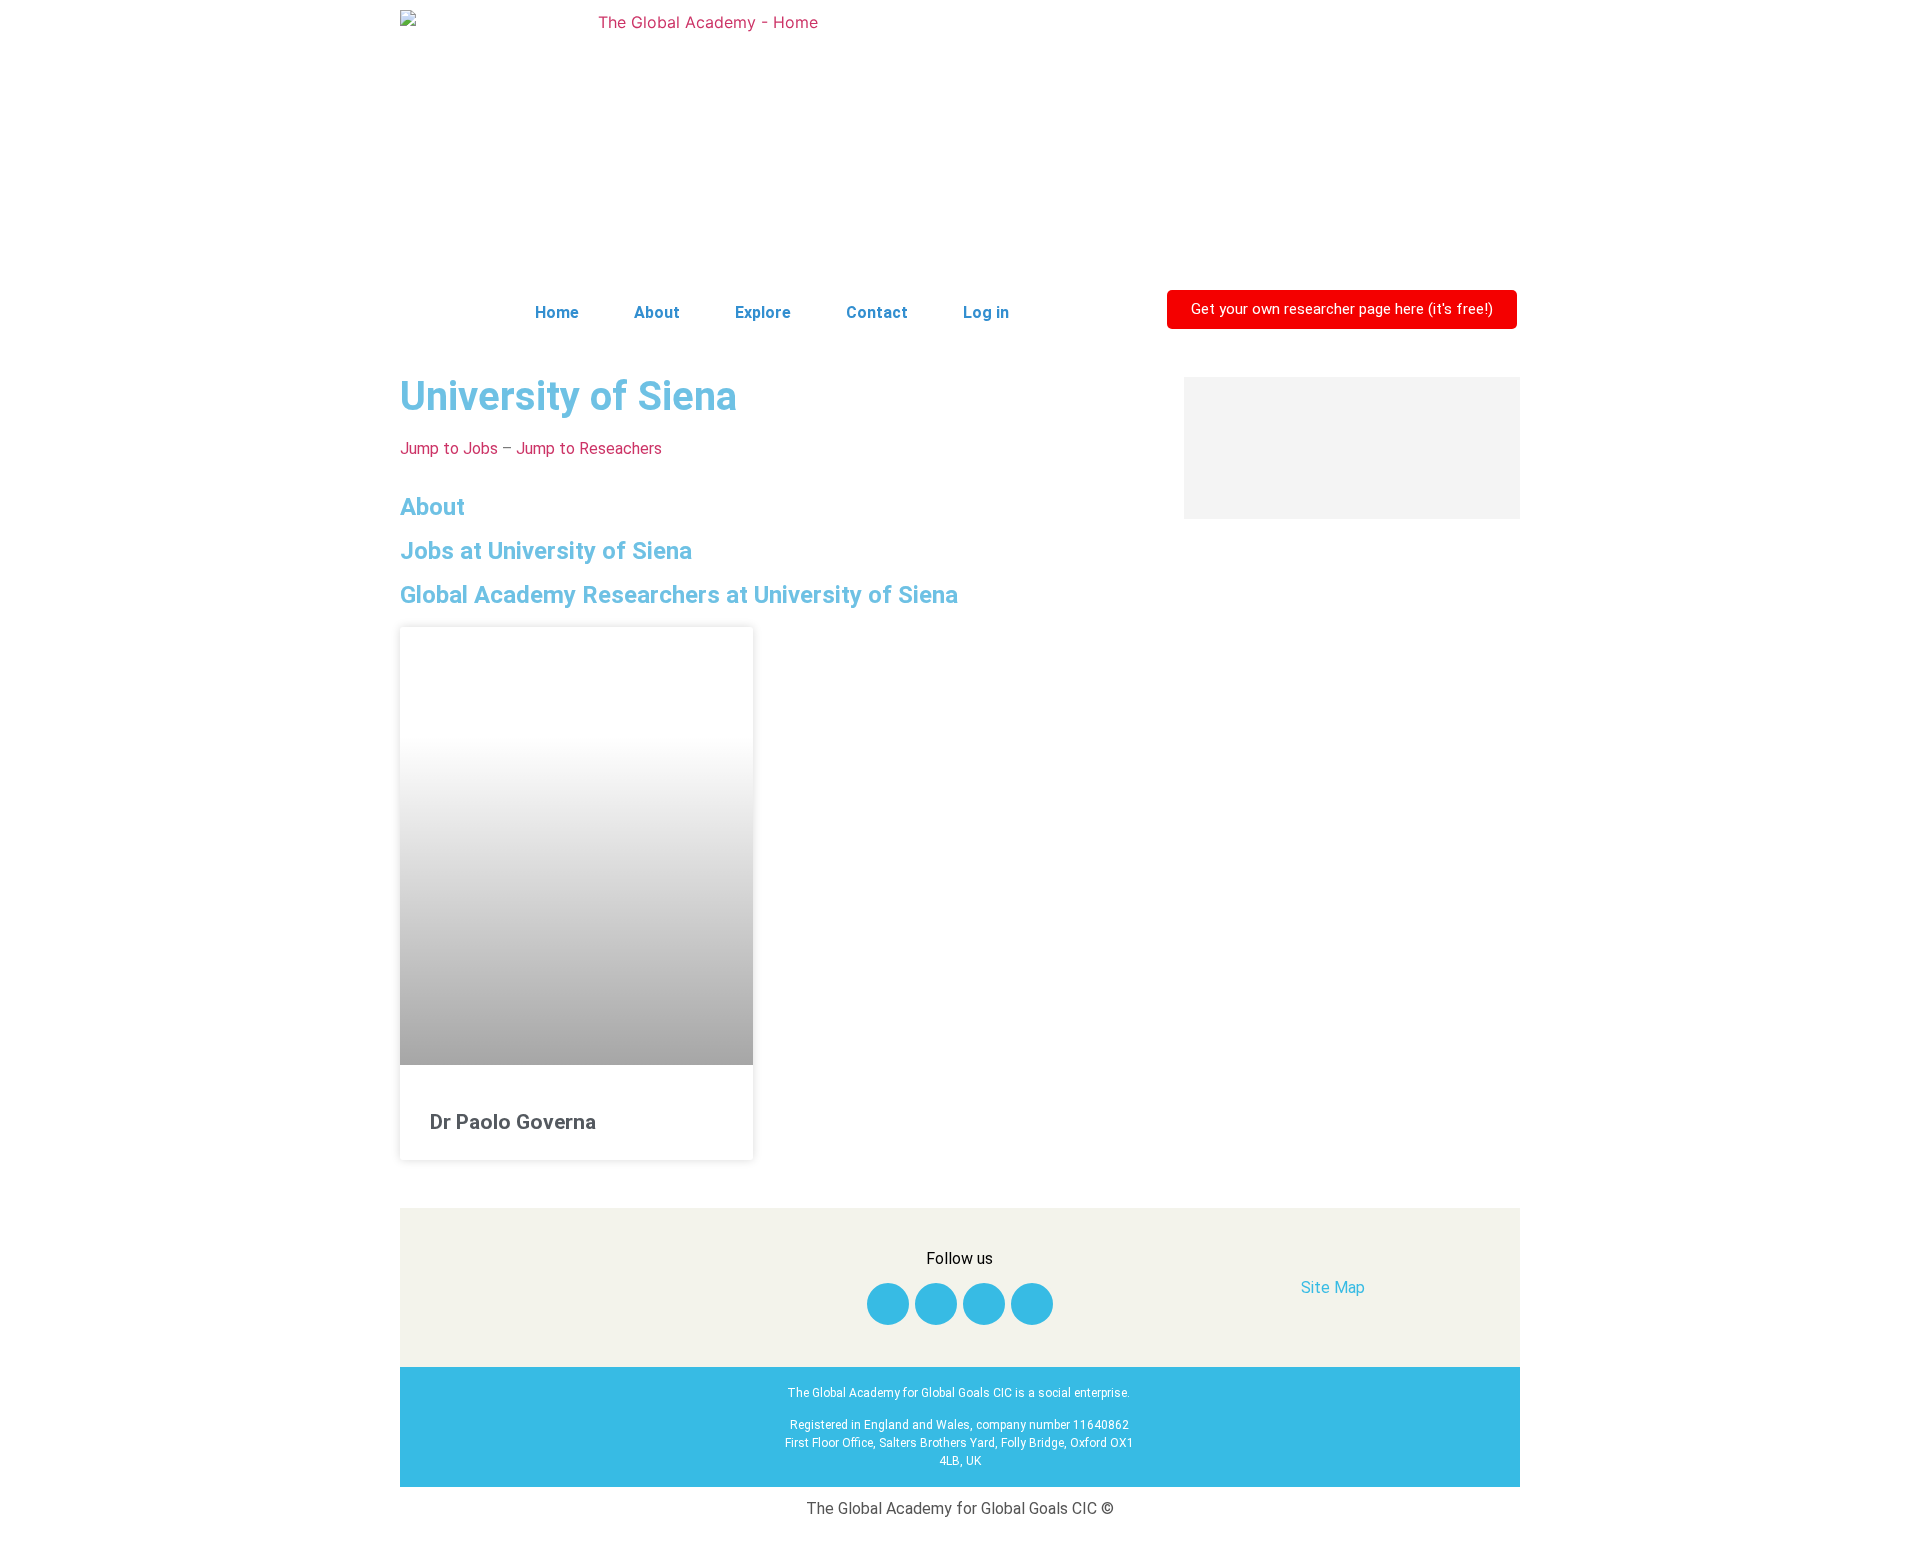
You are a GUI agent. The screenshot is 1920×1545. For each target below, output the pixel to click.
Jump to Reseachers (589, 448)
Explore (763, 312)
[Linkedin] (936, 1304)
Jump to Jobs (449, 448)
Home (557, 312)
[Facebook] (984, 1304)
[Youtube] (1032, 1304)
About (657, 312)
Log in (986, 312)
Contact (877, 312)
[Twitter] (888, 1304)
